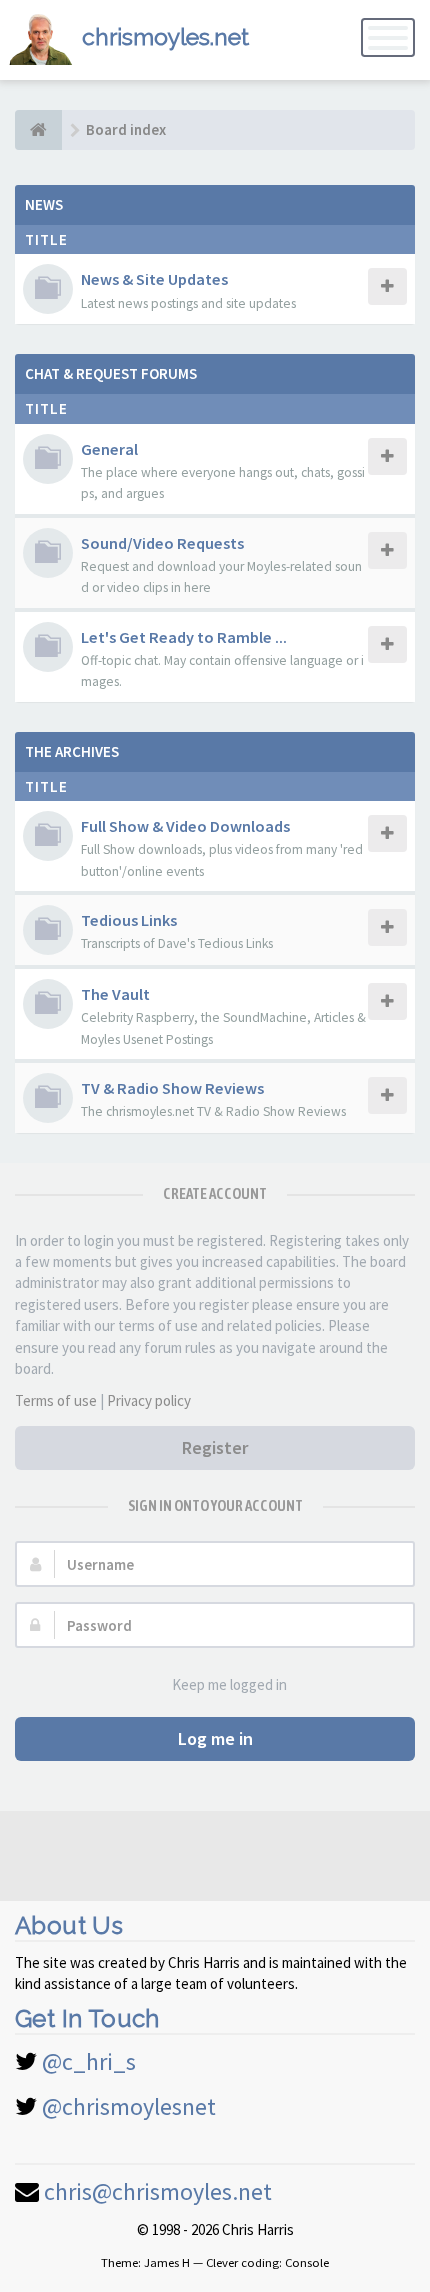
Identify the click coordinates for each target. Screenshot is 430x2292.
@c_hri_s (89, 2061)
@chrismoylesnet (129, 2106)
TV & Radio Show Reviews (172, 1088)
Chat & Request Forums (111, 373)
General (109, 449)
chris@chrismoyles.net (158, 2191)
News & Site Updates (154, 279)
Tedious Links (129, 920)
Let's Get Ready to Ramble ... (184, 637)
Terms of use (56, 1400)
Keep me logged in (229, 1684)
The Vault (115, 994)
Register (215, 1447)
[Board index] (38, 130)
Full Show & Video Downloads (185, 826)
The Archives (72, 751)
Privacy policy (149, 1400)
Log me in (215, 1738)
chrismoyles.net (165, 36)
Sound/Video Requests (162, 543)
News (44, 204)
